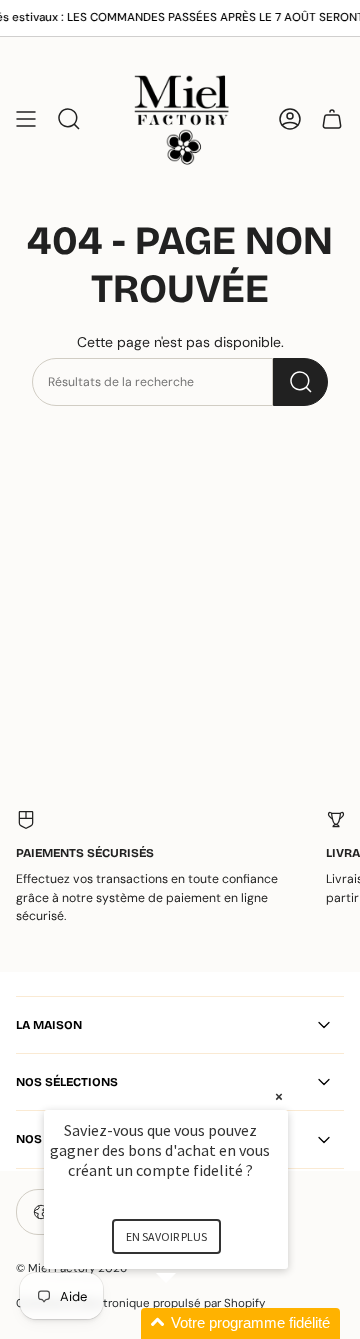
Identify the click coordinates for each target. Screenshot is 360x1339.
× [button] (279, 1096)
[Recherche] (300, 382)
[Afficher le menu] (26, 118)
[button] (190, 1323)
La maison (49, 1025)
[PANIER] (332, 118)
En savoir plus (166, 1236)
